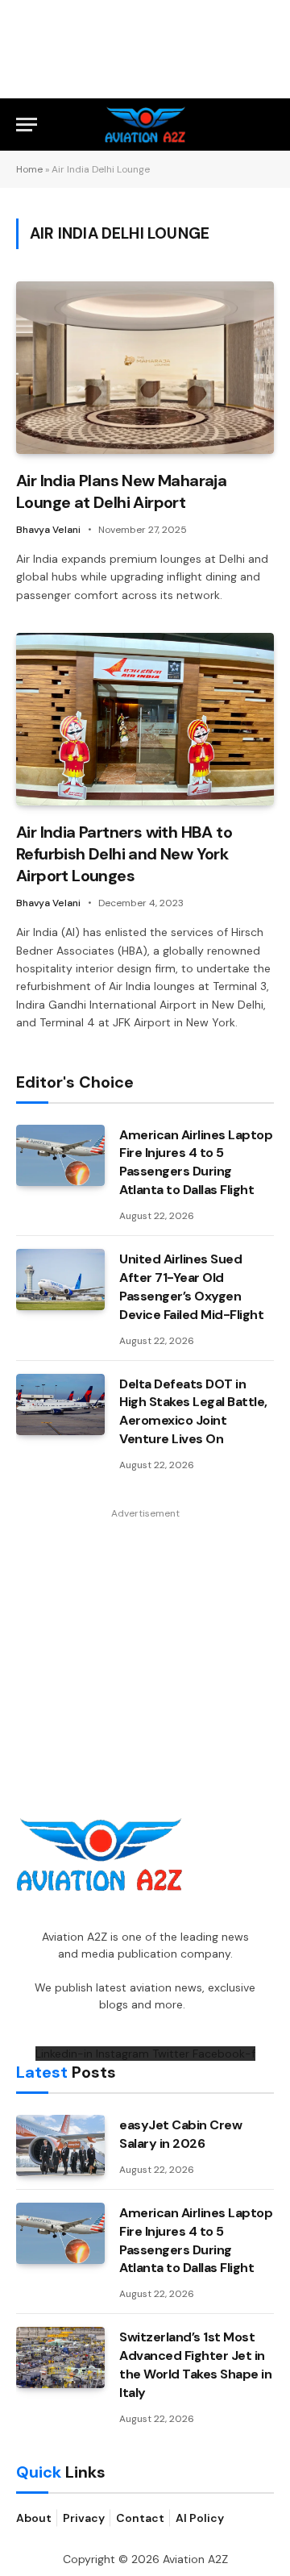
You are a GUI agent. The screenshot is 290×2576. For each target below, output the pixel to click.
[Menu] (27, 125)
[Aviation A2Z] (145, 125)
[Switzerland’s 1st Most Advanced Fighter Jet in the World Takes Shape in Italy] (60, 2358)
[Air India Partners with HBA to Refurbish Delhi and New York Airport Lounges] (145, 719)
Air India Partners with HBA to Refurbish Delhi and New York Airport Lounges (124, 854)
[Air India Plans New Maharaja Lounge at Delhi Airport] (145, 367)
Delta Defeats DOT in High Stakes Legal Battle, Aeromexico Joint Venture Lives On (193, 1412)
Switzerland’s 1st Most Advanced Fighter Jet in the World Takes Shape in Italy (195, 2365)
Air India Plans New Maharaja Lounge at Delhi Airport (121, 491)
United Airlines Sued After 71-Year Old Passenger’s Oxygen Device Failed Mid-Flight (191, 1287)
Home (29, 169)
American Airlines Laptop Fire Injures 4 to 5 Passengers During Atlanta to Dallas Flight (196, 1163)
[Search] (267, 125)
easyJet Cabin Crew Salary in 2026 (180, 2134)
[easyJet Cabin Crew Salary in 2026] (60, 2145)
